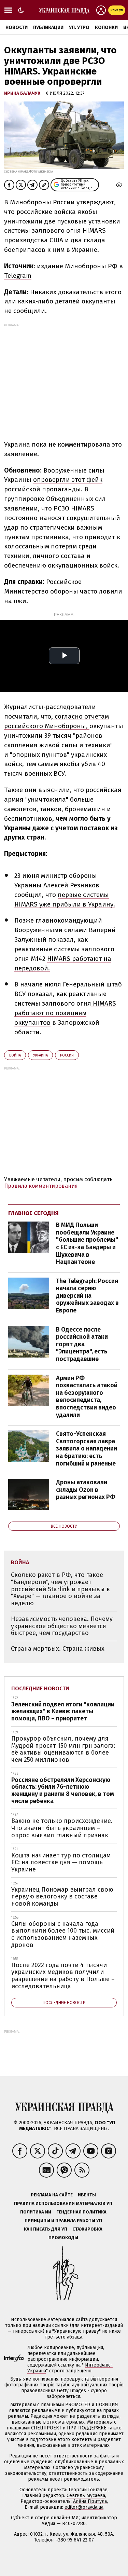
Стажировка (87, 2229)
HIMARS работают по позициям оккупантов (65, 1013)
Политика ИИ (36, 2212)
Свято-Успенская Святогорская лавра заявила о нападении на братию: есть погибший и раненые (87, 1448)
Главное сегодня (33, 1213)
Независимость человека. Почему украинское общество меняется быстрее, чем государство (62, 1626)
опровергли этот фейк (68, 480)
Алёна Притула (90, 2501)
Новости (17, 28)
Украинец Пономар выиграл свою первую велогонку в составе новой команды (62, 1897)
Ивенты (87, 2195)
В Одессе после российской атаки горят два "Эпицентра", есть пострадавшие (82, 1344)
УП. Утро (79, 28)
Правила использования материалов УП (63, 2203)
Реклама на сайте (52, 2195)
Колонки (106, 28)
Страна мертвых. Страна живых (58, 1649)
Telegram (18, 276)
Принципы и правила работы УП (63, 2220)
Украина (40, 1055)
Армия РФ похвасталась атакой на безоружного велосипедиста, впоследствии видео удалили (87, 1396)
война (15, 1055)
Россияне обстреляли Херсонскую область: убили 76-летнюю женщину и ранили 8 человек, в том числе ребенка (63, 1790)
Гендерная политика (81, 2212)
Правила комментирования (41, 1186)
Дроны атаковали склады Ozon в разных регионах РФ (86, 1490)
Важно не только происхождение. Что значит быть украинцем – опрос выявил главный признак (62, 1828)
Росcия (67, 1055)
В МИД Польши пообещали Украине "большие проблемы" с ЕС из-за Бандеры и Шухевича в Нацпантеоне (87, 1243)
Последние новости (40, 1688)
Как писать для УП (46, 2229)
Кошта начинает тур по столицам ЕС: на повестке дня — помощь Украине (61, 1862)
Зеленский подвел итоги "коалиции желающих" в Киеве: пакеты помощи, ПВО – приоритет (63, 1711)
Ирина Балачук (23, 93)
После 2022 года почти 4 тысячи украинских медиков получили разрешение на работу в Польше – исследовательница (63, 1976)
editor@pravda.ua (84, 2507)
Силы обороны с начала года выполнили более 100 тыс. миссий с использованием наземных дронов (63, 1934)
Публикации (48, 28)
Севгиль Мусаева (86, 2496)
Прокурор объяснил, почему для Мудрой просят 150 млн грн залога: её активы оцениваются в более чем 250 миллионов (63, 1749)
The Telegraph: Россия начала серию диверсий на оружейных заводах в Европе (87, 1296)
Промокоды (63, 2238)
